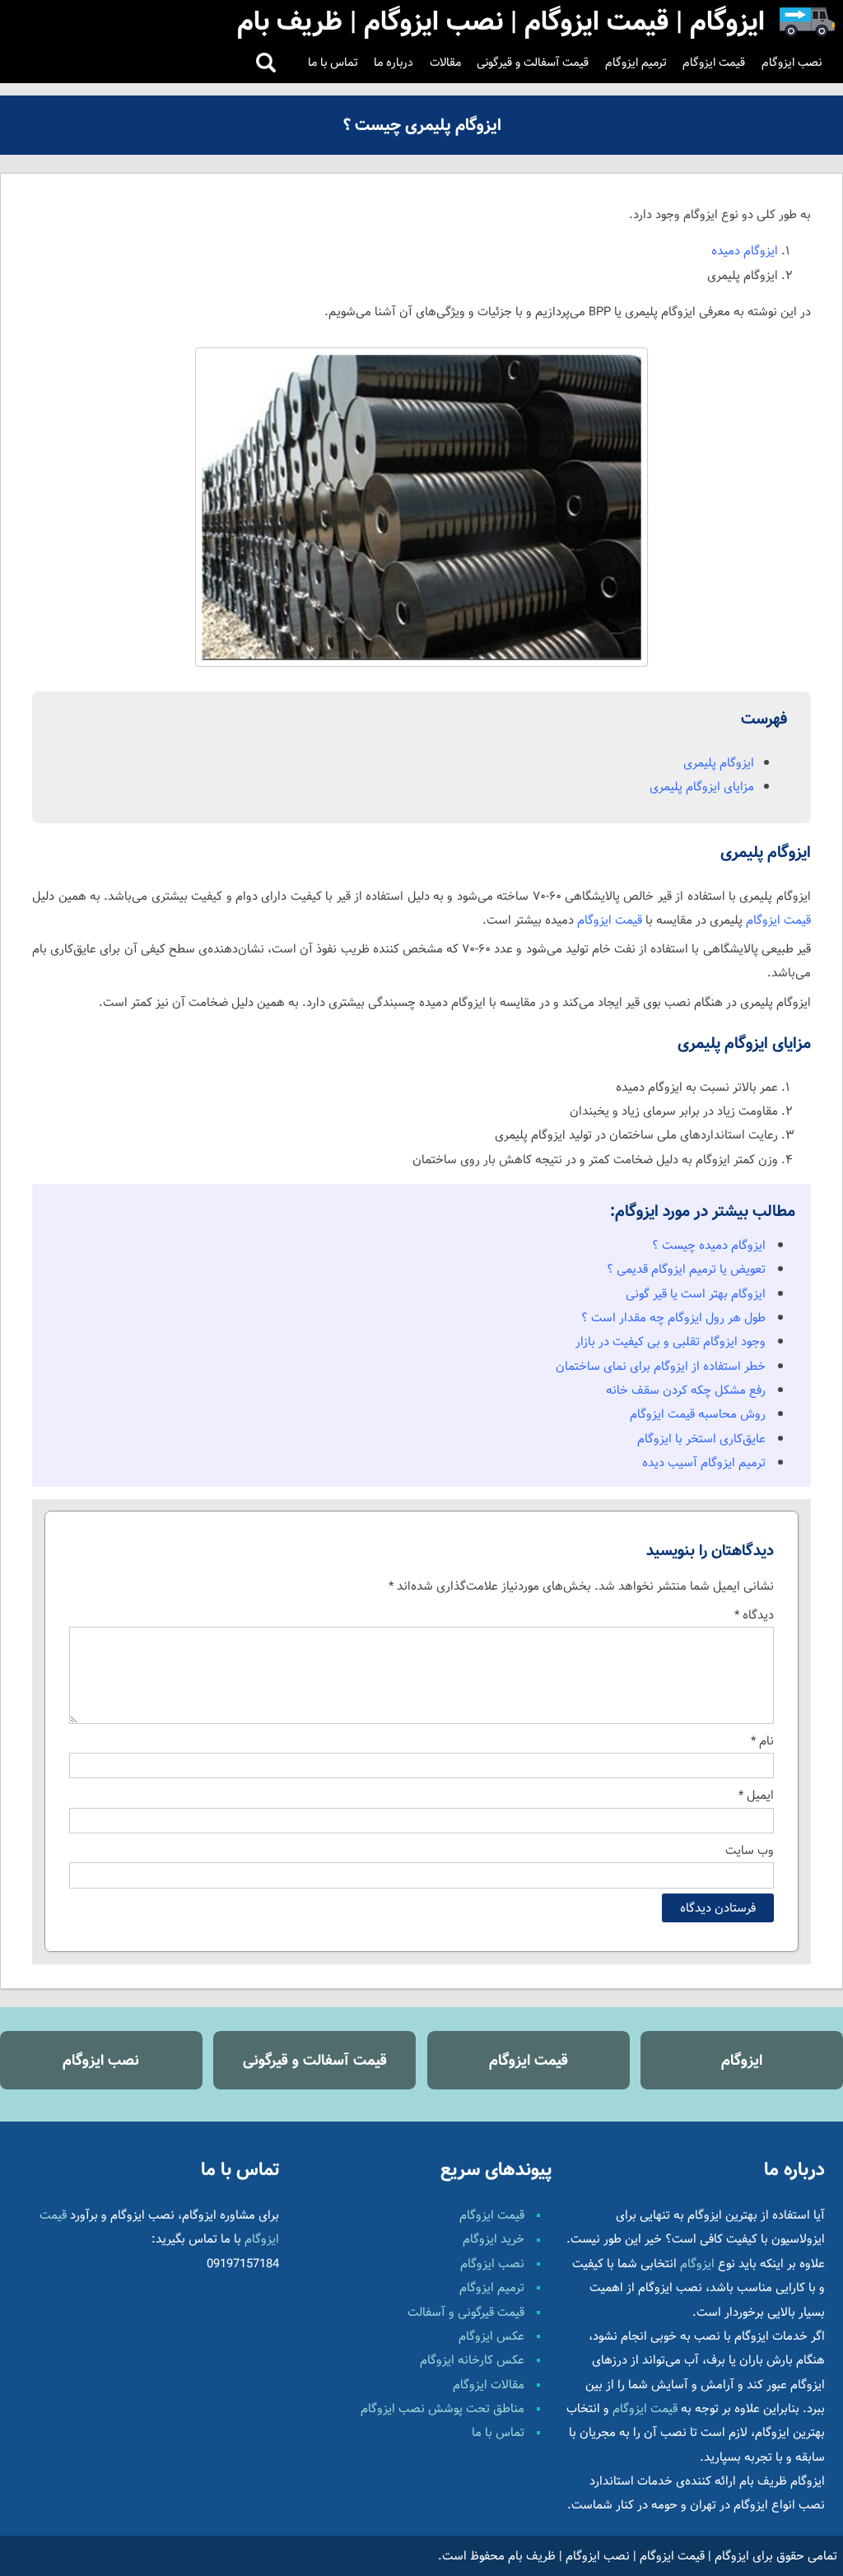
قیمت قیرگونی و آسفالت (466, 2312)
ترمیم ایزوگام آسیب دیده (704, 1463)
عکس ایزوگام (491, 2336)
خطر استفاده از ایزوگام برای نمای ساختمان (661, 1366)
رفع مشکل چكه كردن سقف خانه (686, 1390)
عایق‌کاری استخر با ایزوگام (701, 1439)
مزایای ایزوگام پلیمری (702, 787)
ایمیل (756, 1795)
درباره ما (394, 63)
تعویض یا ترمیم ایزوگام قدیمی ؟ (686, 1269)
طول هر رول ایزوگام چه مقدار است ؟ (673, 1318)
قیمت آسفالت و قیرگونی (533, 63)
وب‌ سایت (750, 1850)
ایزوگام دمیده (745, 251)
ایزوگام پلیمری (719, 763)
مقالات (445, 63)
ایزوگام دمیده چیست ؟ (709, 1245)
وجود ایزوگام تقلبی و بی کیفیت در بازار (671, 1342)
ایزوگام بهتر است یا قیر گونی (696, 1294)
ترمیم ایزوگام (636, 63)
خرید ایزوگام (494, 2239)
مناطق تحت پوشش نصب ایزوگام (442, 2408)
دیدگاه (754, 1615)
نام (762, 1741)
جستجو (266, 63)
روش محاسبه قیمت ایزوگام (698, 1414)
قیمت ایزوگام (714, 63)
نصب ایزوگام (792, 63)
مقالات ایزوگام (489, 2385)
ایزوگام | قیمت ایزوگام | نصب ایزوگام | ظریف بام (629, 2556)
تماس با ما (333, 63)
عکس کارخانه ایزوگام (472, 2360)
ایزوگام (742, 2060)
